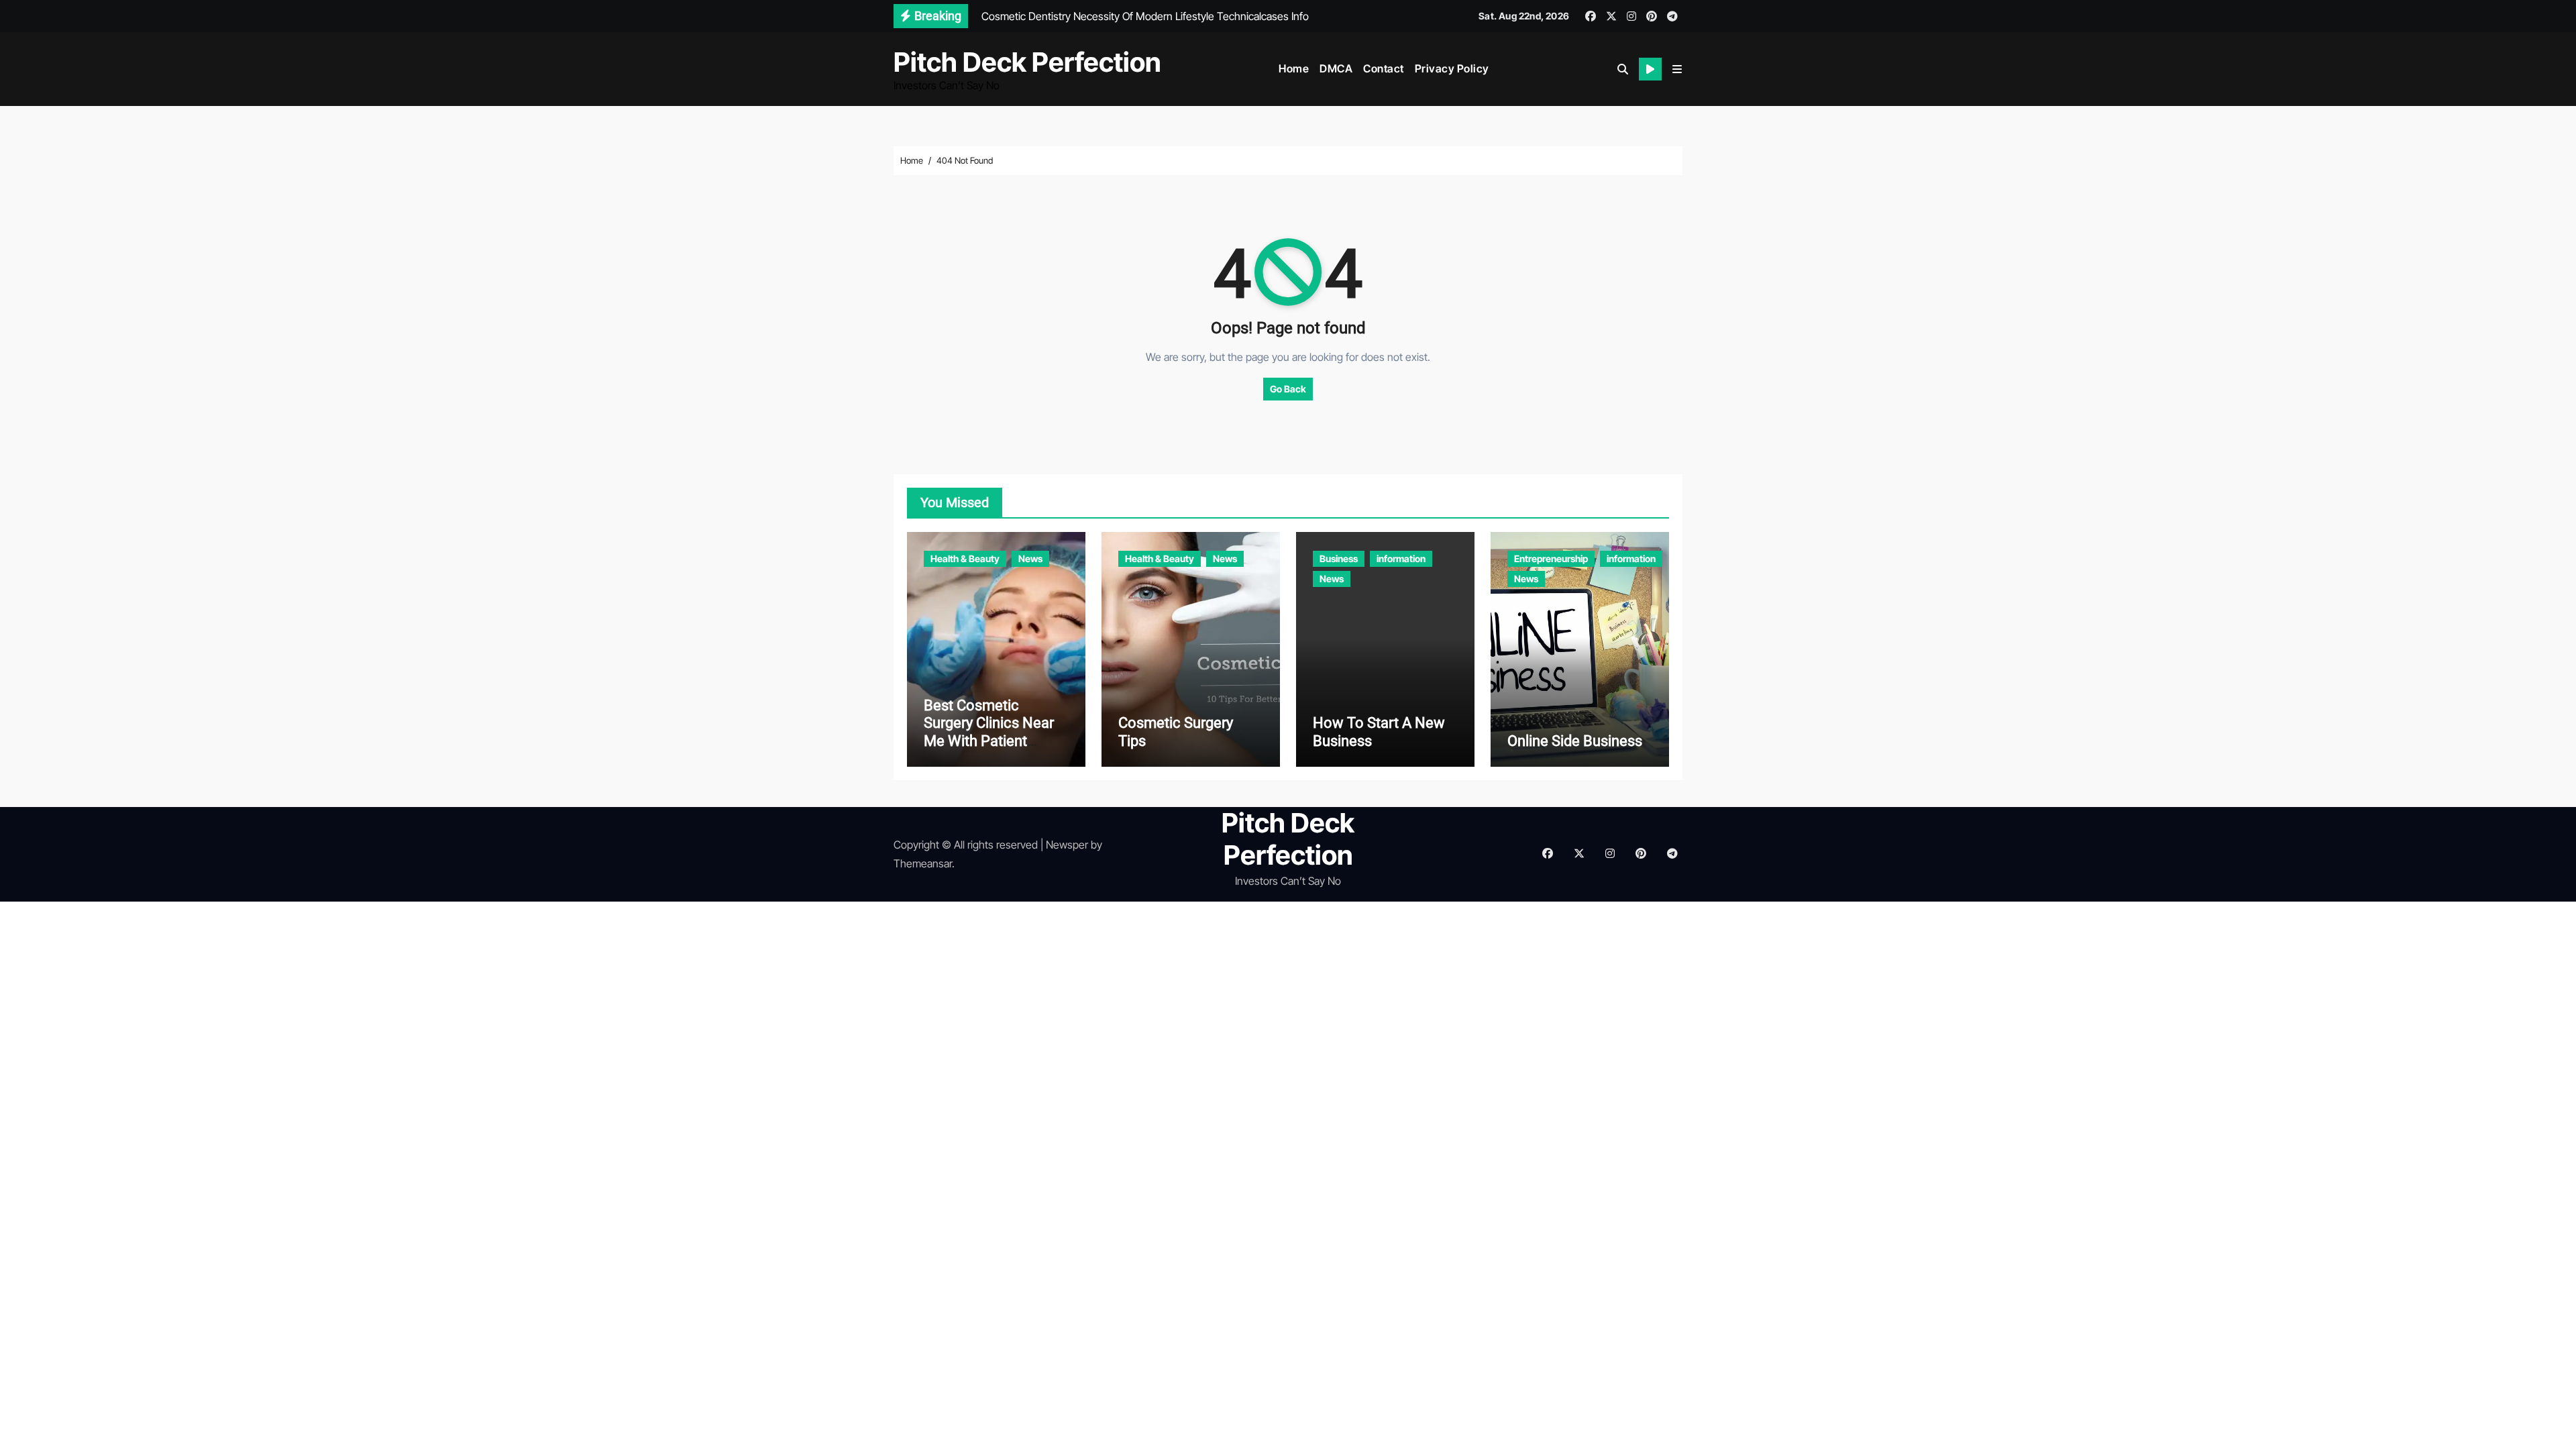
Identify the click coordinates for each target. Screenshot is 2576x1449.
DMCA (1336, 68)
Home (1294, 68)
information (1401, 558)
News (1030, 558)
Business (1339, 558)
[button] (1677, 69)
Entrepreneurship (1551, 558)
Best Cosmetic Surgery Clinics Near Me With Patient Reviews (989, 732)
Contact (1384, 68)
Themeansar (923, 863)
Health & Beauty (965, 558)
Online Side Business (1575, 741)
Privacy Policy (1452, 68)
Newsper (1067, 845)
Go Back (1288, 389)
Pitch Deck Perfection (1027, 62)
